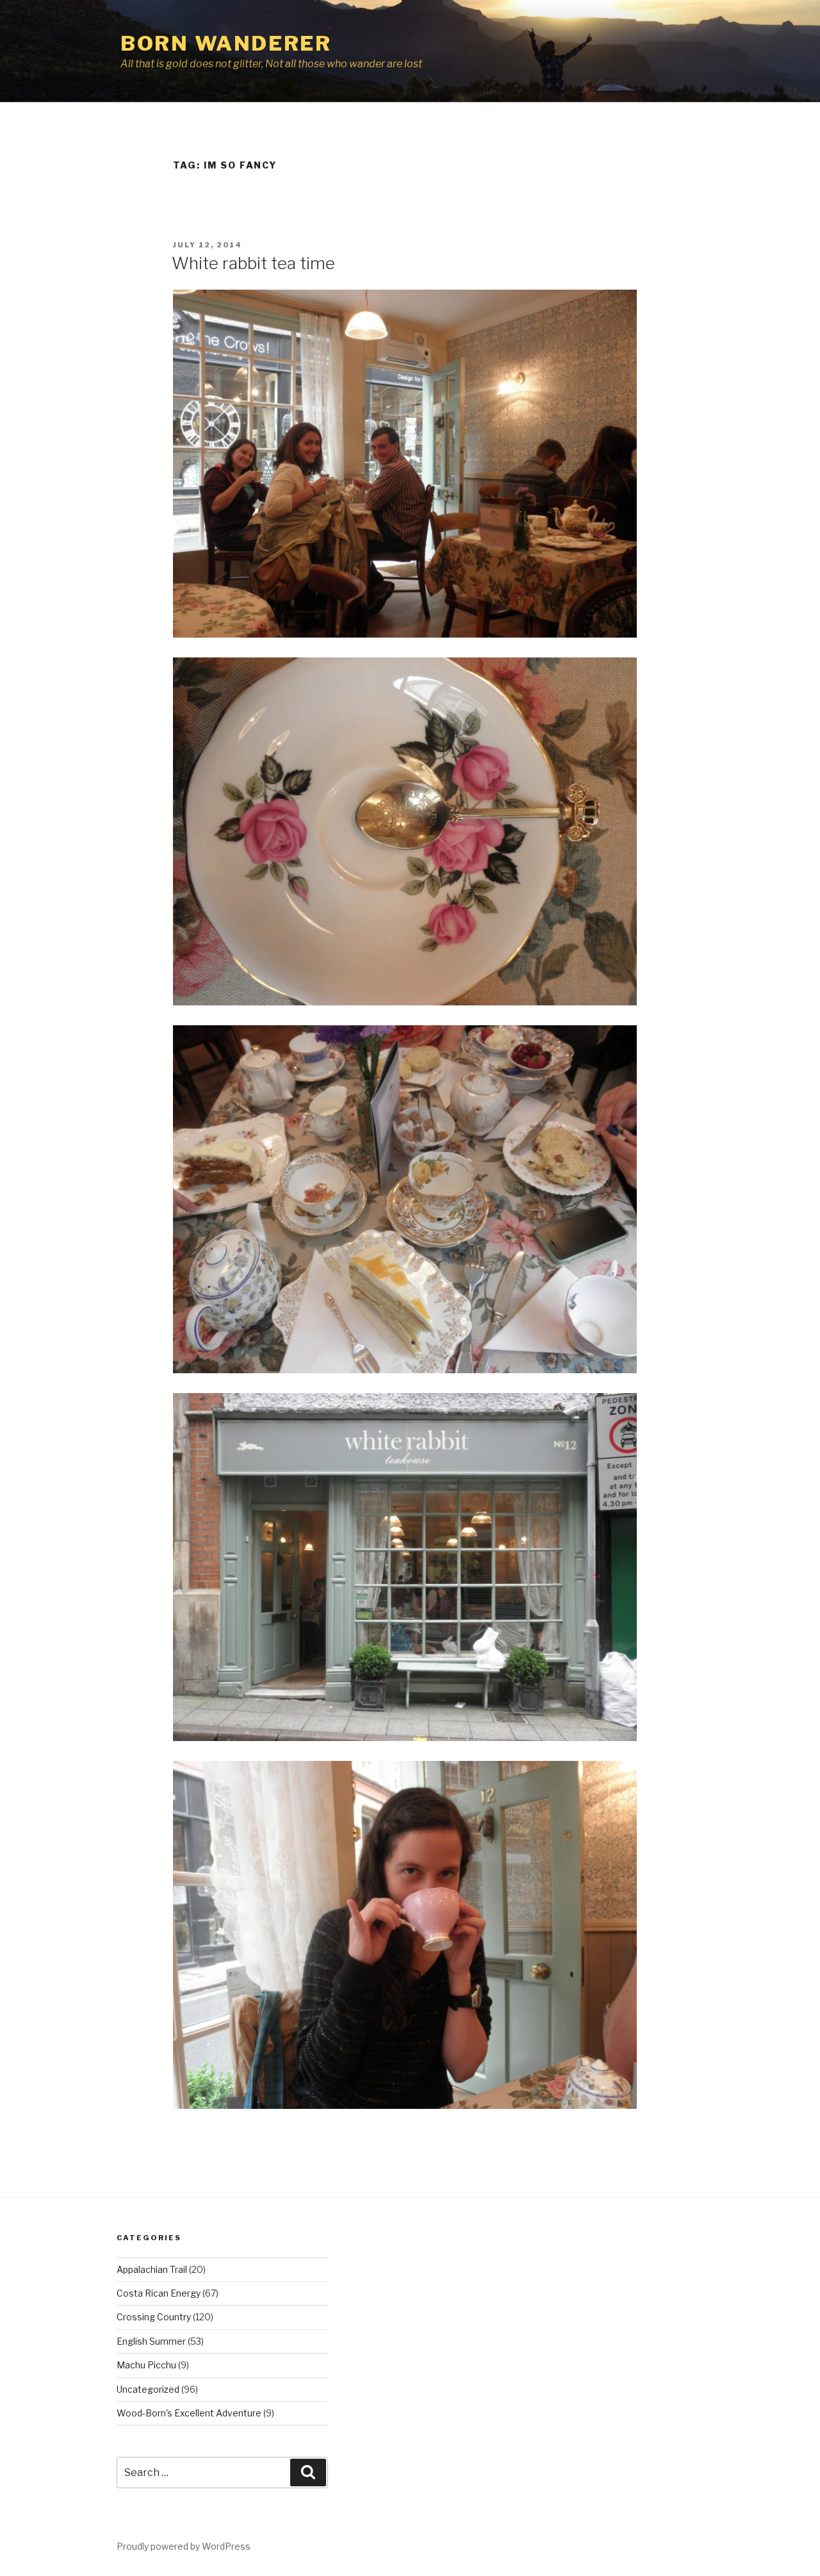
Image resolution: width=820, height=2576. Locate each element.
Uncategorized (148, 2389)
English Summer (151, 2341)
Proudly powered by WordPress (184, 2546)
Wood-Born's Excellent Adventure (189, 2413)
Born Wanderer (226, 43)
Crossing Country (154, 2317)
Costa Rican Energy (159, 2293)
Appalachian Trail (152, 2269)
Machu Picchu (146, 2365)
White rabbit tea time (253, 263)
